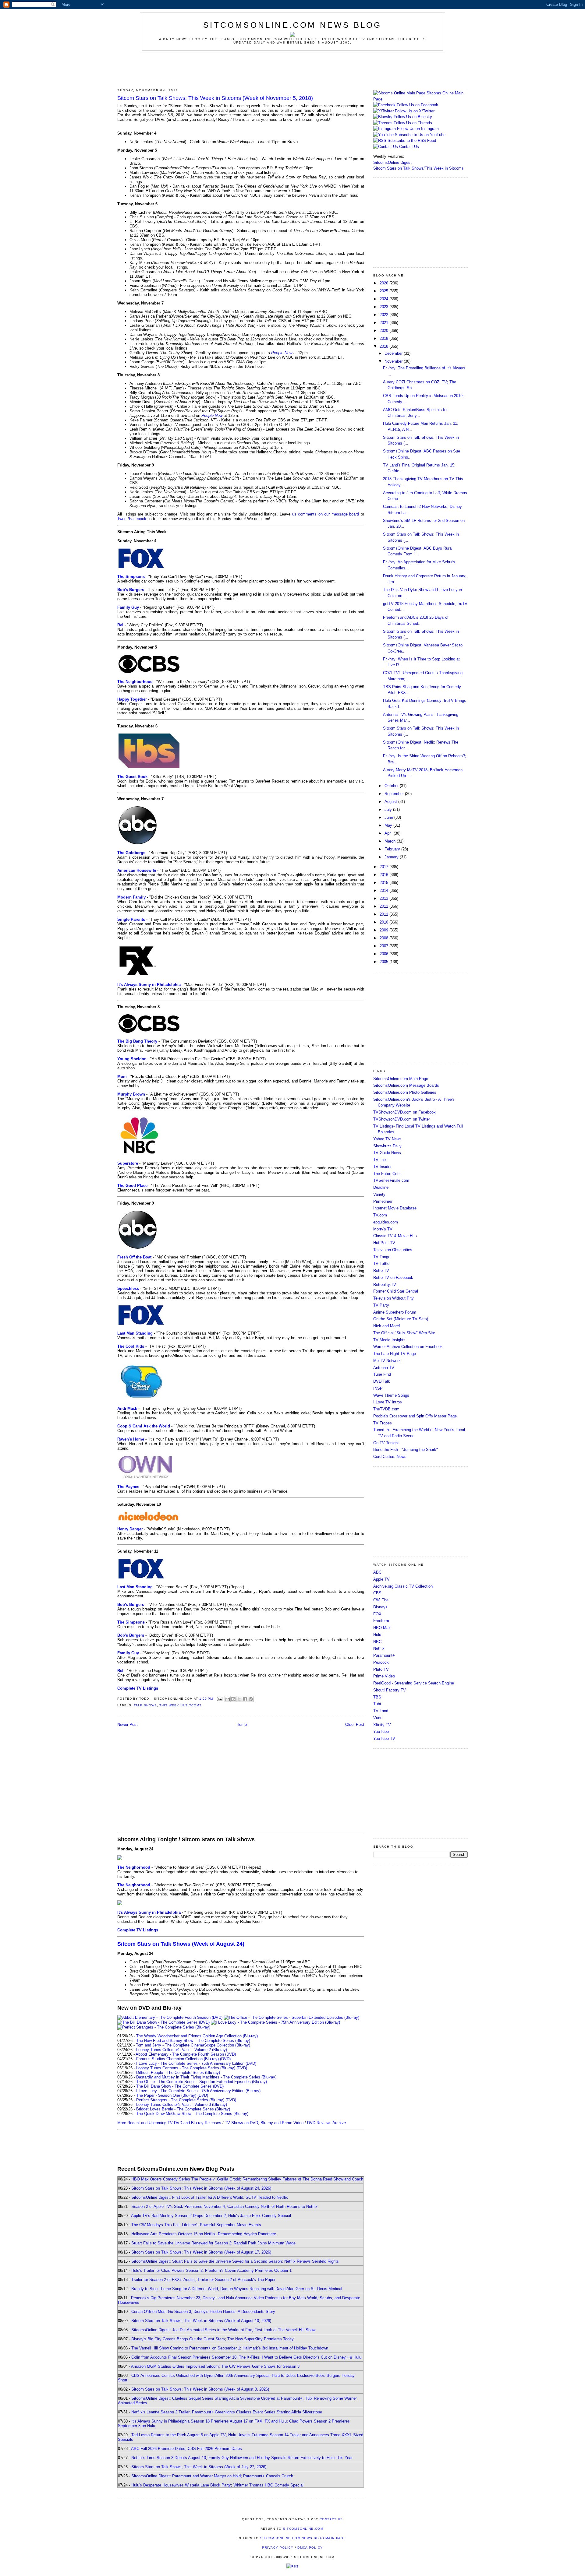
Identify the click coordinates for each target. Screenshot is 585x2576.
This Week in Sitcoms (180, 1705)
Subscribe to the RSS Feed (412, 141)
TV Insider (382, 1167)
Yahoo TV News (387, 1139)
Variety (379, 1194)
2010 (385, 922)
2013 (385, 898)
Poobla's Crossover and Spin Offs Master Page (415, 1416)
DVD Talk (382, 1381)
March (391, 841)
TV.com (380, 1215)
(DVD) (225, 2059)
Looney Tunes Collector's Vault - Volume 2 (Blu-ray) (182, 2050)
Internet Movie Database (395, 1208)
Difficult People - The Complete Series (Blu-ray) (178, 2073)
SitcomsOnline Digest (392, 162)
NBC (377, 1642)
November (394, 361)
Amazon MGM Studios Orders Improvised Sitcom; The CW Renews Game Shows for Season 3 (215, 2366)
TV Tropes (383, 1423)
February (393, 849)
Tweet (122, 519)
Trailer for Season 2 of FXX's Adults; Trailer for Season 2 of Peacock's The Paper (203, 2280)
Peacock (381, 1662)
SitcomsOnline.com (303, 2529)
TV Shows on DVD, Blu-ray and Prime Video (264, 2123)
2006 (385, 954)
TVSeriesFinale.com (391, 1180)
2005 (385, 962)
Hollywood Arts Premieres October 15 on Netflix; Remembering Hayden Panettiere (204, 2234)
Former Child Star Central (396, 1291)
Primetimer (383, 1201)
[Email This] (228, 1699)
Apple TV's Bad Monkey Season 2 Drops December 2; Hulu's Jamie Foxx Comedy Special (211, 2216)
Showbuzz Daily (387, 1146)
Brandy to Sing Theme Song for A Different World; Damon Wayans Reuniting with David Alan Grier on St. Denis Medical (237, 2289)
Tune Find (382, 1374)
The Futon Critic (387, 1174)
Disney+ (381, 1607)
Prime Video (384, 1676)
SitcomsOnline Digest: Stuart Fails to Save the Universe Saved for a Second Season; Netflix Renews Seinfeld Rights (235, 2261)
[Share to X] (239, 1699)
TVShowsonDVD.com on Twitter (402, 1119)
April (389, 833)
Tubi (377, 1704)
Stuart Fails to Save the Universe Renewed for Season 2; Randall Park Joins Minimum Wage (213, 2243)
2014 (385, 890)
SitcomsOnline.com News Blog (292, 25)
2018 (385, 346)
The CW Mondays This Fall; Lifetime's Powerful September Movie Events (196, 2225)
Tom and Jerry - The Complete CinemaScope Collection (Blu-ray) (193, 2045)
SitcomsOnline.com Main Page (401, 1079)
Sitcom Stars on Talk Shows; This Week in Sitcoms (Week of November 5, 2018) (215, 98)
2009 (385, 930)
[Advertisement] (292, 69)
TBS (377, 1697)
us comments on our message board (326, 514)
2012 (385, 906)
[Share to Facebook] (245, 1699)
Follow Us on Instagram (418, 129)
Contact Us (408, 147)
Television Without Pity (394, 1298)
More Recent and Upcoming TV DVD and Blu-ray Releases (169, 2123)
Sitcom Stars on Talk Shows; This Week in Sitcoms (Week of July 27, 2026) (199, 2467)
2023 (385, 307)
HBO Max (382, 1628)
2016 (385, 875)
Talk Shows (145, 1705)
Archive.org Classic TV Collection (403, 1586)
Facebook (138, 519)
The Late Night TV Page (395, 1354)
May (389, 825)
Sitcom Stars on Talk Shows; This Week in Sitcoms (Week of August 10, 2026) (201, 2321)
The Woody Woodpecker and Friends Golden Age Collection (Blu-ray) (197, 2036)
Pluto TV (381, 1669)
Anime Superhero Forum (395, 1312)
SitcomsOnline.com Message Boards (406, 1085)
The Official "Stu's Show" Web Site (404, 1333)
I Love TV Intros (388, 1402)
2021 (385, 323)
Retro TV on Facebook (393, 1277)
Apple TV (381, 1579)
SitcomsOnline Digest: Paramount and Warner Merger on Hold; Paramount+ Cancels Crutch (212, 2476)
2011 (385, 914)
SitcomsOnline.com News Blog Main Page (303, 2538)
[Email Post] (220, 1699)
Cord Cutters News (390, 1457)
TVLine (379, 1160)
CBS (377, 1593)
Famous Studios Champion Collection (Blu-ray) (177, 2059)
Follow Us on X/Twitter (415, 111)
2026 (385, 283)
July (389, 809)
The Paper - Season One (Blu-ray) (166, 2095)
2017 (385, 867)
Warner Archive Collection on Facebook (408, 1347)
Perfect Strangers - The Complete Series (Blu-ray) (180, 2100)
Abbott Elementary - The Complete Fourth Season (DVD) (186, 2054)
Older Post (355, 1724)
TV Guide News (387, 1153)
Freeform (381, 1621)
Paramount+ (384, 1655)
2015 (385, 883)
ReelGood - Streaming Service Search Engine (414, 1683)
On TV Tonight (386, 1443)
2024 (385, 299)
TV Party (381, 1305)
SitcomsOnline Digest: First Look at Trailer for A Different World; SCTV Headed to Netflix (210, 2197)
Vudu (378, 1718)
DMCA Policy (310, 2548)
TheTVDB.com (386, 1409)
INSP (378, 1388)
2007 (385, 946)
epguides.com (386, 1222)
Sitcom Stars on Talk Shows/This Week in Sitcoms (418, 168)
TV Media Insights (389, 1340)
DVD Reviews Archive (326, 2123)
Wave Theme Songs (391, 1395)
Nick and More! (387, 1326)
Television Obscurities (393, 1250)
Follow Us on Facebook (417, 105)
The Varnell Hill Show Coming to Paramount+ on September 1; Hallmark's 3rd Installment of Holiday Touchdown (230, 2348)
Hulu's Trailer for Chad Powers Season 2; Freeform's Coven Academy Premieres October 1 (211, 2270)
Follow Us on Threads (413, 123)
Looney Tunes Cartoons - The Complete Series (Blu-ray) (186, 2068)
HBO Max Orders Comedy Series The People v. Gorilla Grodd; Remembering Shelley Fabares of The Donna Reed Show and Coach (247, 2179)
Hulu (377, 1635)
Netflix (379, 1648)
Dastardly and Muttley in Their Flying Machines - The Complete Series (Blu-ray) (206, 2077)
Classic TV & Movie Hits (395, 1236)
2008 (385, 938)
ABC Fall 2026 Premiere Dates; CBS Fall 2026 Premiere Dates (186, 2449)
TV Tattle (381, 1263)
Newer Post (128, 1724)
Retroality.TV (385, 1284)
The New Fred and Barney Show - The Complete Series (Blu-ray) (193, 2041)
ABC (377, 1572)
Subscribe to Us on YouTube (420, 135)
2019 (385, 338)
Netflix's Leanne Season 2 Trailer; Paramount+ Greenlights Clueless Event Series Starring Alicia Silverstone (227, 2412)
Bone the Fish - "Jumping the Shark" (406, 1450)
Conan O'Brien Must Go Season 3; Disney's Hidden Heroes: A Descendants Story (203, 2312)
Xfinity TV (382, 1725)
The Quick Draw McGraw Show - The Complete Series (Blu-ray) (192, 2114)
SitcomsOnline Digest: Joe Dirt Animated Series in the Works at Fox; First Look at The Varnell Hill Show (223, 2330)
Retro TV (381, 1270)
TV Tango (382, 1257)
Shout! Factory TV (390, 1690)
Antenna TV (384, 1368)
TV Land (381, 1711)
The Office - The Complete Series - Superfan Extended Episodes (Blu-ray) (202, 2082)
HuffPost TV (384, 1243)
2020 (385, 331)
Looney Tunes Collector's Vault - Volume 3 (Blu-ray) (182, 2104)
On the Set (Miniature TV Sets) (401, 1319)
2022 (385, 315)
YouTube (381, 1731)
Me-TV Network (387, 1361)
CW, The (381, 1600)
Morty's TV (383, 1229)
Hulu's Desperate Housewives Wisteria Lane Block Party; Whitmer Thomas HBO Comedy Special (217, 2485)
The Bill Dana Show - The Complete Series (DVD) (180, 2086)
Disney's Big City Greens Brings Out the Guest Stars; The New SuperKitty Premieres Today (213, 2339)
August (391, 802)
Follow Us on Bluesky (413, 117)
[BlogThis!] (233, 1699)
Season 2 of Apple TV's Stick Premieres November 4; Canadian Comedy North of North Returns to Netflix (224, 2206)
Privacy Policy (278, 2548)
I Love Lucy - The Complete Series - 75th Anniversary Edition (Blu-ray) (198, 2091)
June (389, 817)
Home (242, 1724)
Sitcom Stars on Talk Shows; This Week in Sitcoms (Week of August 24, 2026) (201, 2188)
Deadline (381, 1187)
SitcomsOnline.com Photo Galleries (405, 1092)
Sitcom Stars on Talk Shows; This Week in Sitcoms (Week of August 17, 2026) (201, 2252)
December (394, 353)
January (392, 857)
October (392, 786)
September (395, 794)
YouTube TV (384, 1738)
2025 (385, 291)
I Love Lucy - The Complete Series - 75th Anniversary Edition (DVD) (196, 2063)
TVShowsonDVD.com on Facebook (404, 1112)
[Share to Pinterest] (251, 1699)
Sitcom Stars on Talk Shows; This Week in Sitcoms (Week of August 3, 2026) (200, 2389)
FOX (377, 1614)
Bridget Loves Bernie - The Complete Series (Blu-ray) (183, 2109)
